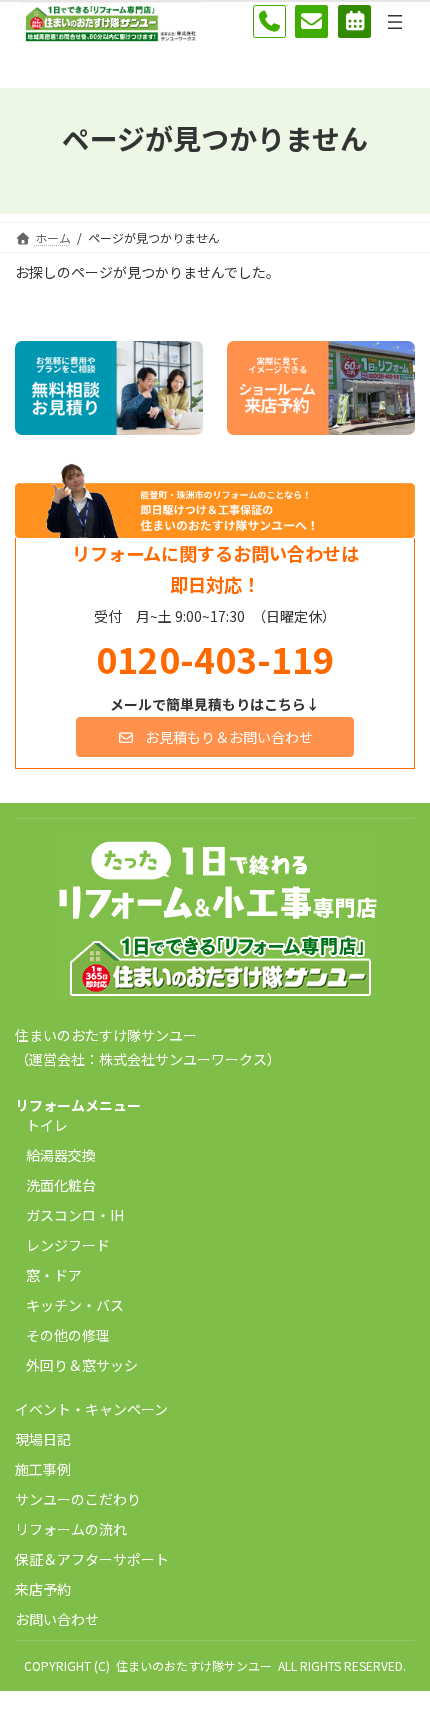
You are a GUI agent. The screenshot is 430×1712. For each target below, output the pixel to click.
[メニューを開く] (395, 22)
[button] (215, 737)
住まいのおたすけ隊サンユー (194, 1665)
